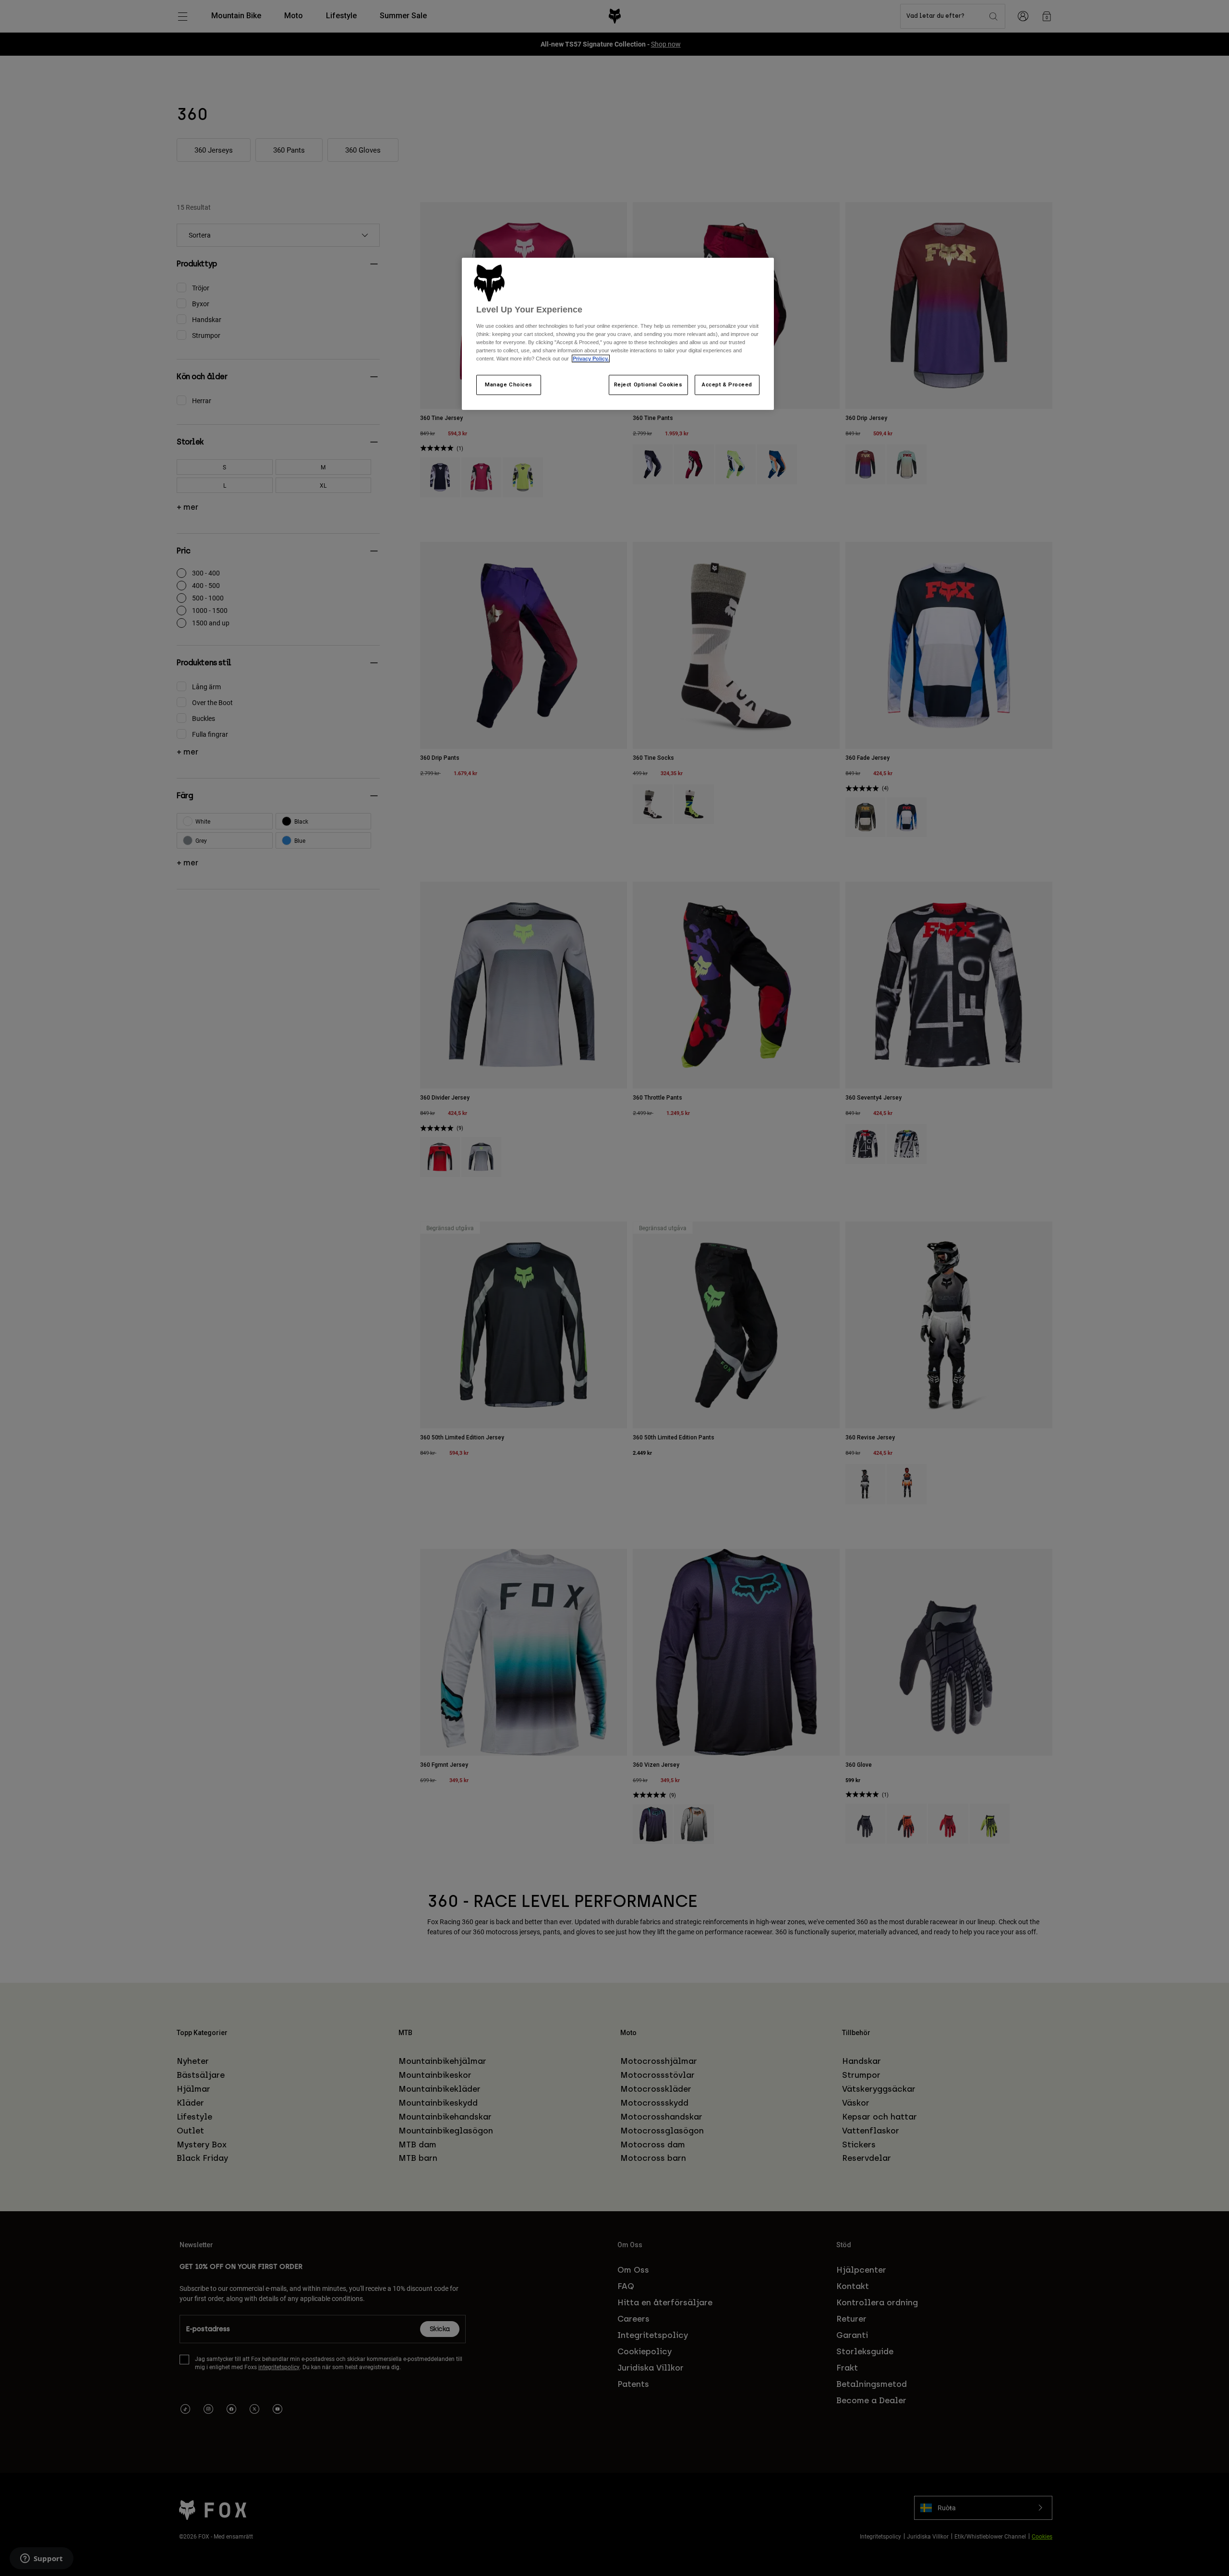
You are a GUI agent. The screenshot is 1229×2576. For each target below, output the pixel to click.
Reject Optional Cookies (648, 384)
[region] (618, 334)
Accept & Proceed (727, 384)
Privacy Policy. (591, 359)
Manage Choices (509, 384)
